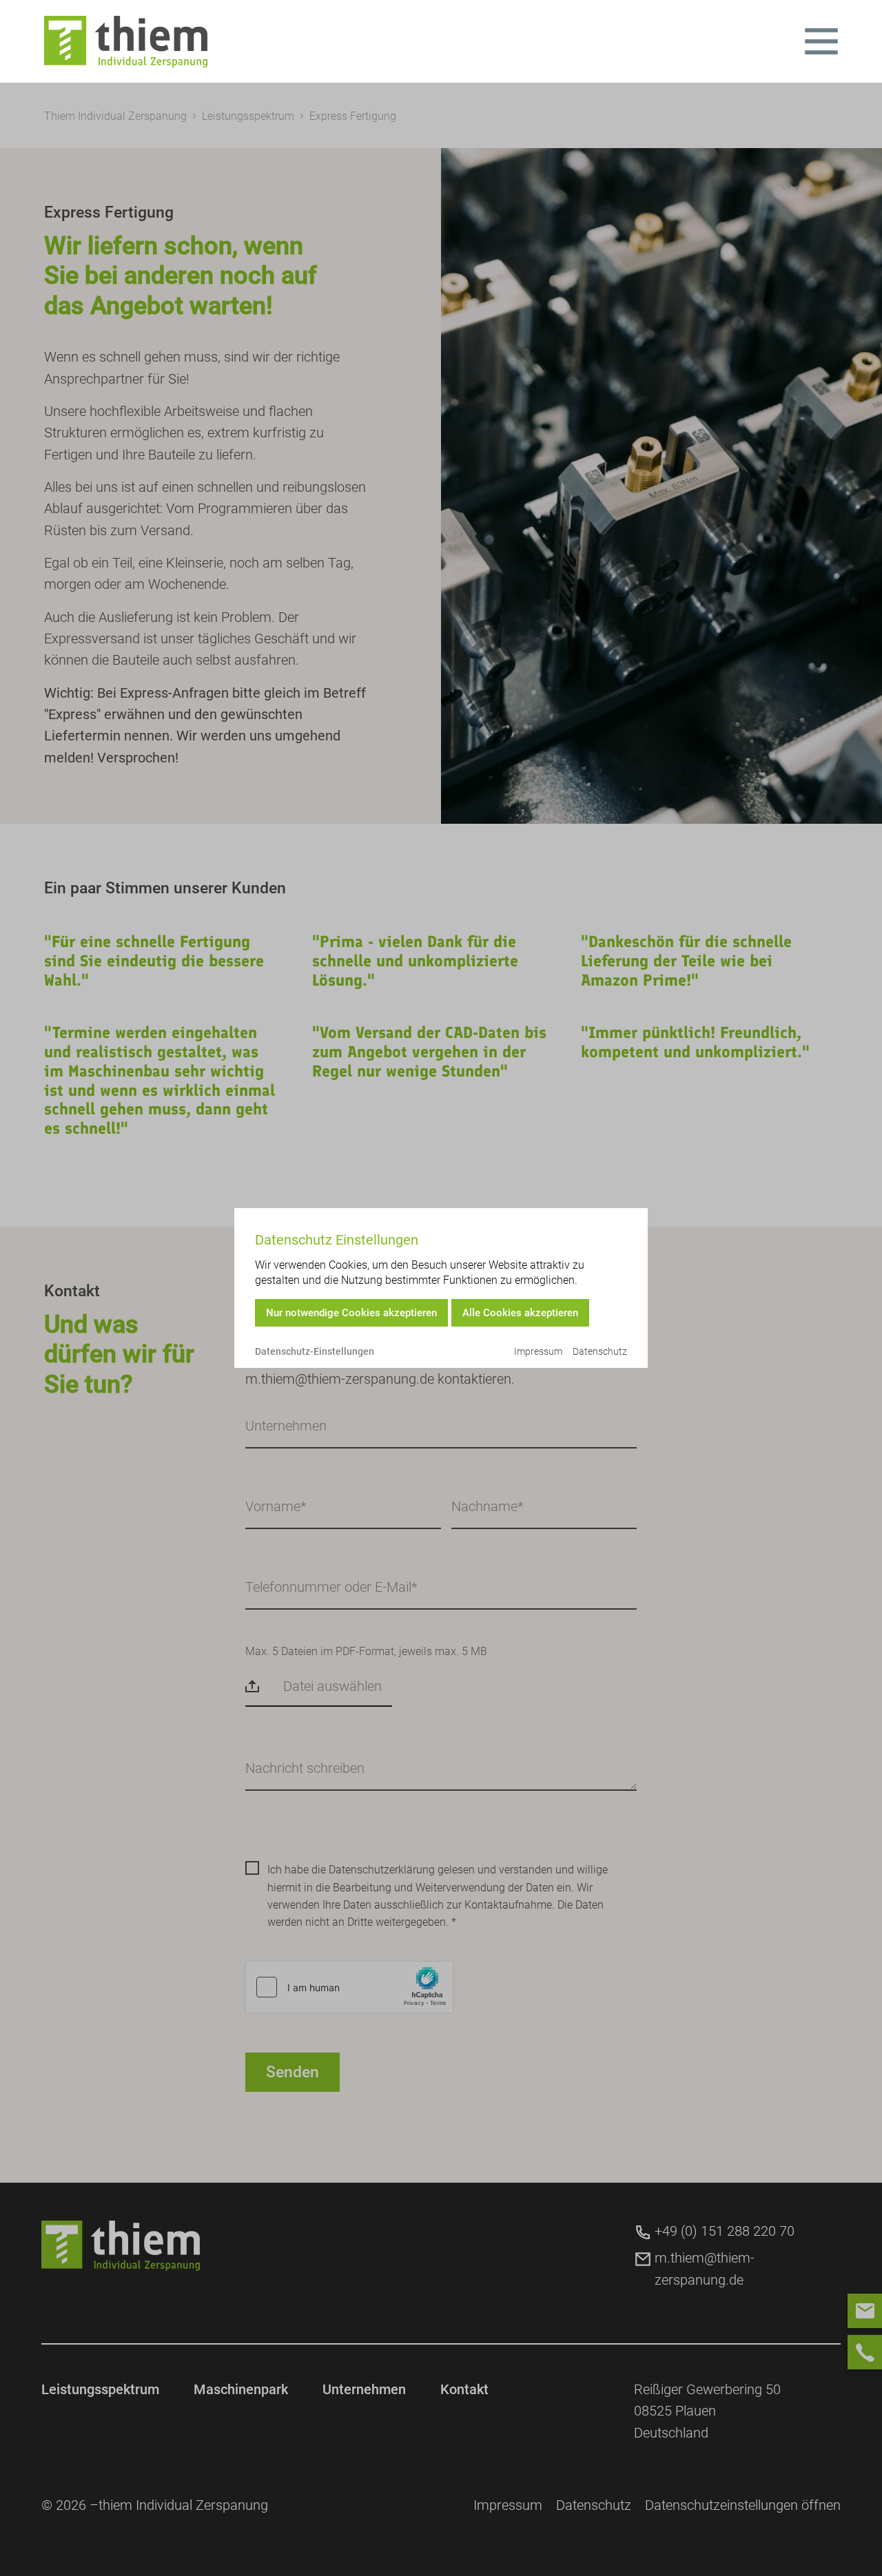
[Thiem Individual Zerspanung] (126, 42)
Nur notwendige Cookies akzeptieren (351, 1313)
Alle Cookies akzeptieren (520, 1313)
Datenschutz (600, 1351)
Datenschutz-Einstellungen (315, 1351)
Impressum (538, 1351)
